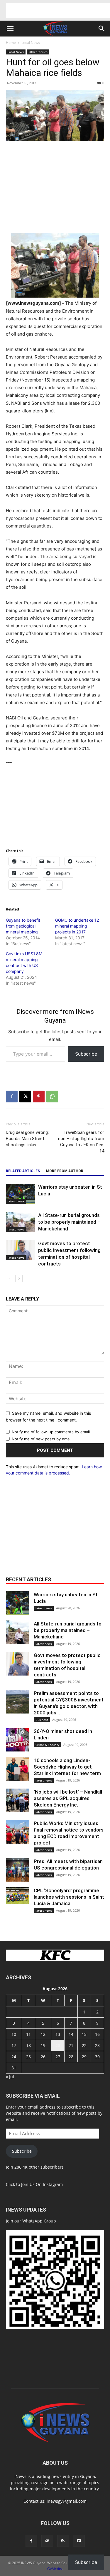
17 (14, 2045)
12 (43, 2034)
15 (84, 2034)
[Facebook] (12, 1097)
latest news (16, 1201)
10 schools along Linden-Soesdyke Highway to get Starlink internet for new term (67, 1767)
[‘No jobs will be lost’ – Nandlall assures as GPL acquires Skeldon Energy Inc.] (18, 1800)
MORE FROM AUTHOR (65, 1171)
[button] (10, 29)
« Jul (10, 2077)
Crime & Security (47, 1745)
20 (58, 2045)
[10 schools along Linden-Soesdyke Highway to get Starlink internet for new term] (18, 1769)
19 (43, 2045)
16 (97, 2034)
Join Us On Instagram (42, 2184)
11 (28, 2034)
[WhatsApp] (52, 1097)
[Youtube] (79, 2541)
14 (71, 2034)
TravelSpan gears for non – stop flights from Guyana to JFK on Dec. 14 (81, 1142)
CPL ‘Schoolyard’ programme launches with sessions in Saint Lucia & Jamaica (69, 1897)
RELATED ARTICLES (23, 1171)
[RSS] (63, 2541)
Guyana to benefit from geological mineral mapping (23, 926)
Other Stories (38, 52)
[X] (25, 1097)
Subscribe (86, 1054)
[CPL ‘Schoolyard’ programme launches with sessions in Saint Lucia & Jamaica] (18, 1896)
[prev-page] (10, 1279)
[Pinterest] (39, 1097)
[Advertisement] (58, 10)
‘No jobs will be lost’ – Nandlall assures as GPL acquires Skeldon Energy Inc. (68, 1798)
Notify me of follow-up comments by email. (51, 1432)
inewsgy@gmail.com (67, 2501)
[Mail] (47, 2541)
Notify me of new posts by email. (42, 1439)
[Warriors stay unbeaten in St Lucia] (21, 1194)
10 (14, 2034)
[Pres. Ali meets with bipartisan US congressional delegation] (18, 1870)
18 (28, 2045)
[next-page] (19, 1279)
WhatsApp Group (39, 2221)
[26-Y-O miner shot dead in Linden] (18, 1740)
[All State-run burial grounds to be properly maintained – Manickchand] (21, 1222)
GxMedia (55, 2569)
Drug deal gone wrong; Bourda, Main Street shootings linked (27, 1139)
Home (11, 43)
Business (42, 1720)
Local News (31, 43)
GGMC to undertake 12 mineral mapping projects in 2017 (77, 926)
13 (58, 2034)
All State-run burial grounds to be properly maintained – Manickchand (69, 1222)
